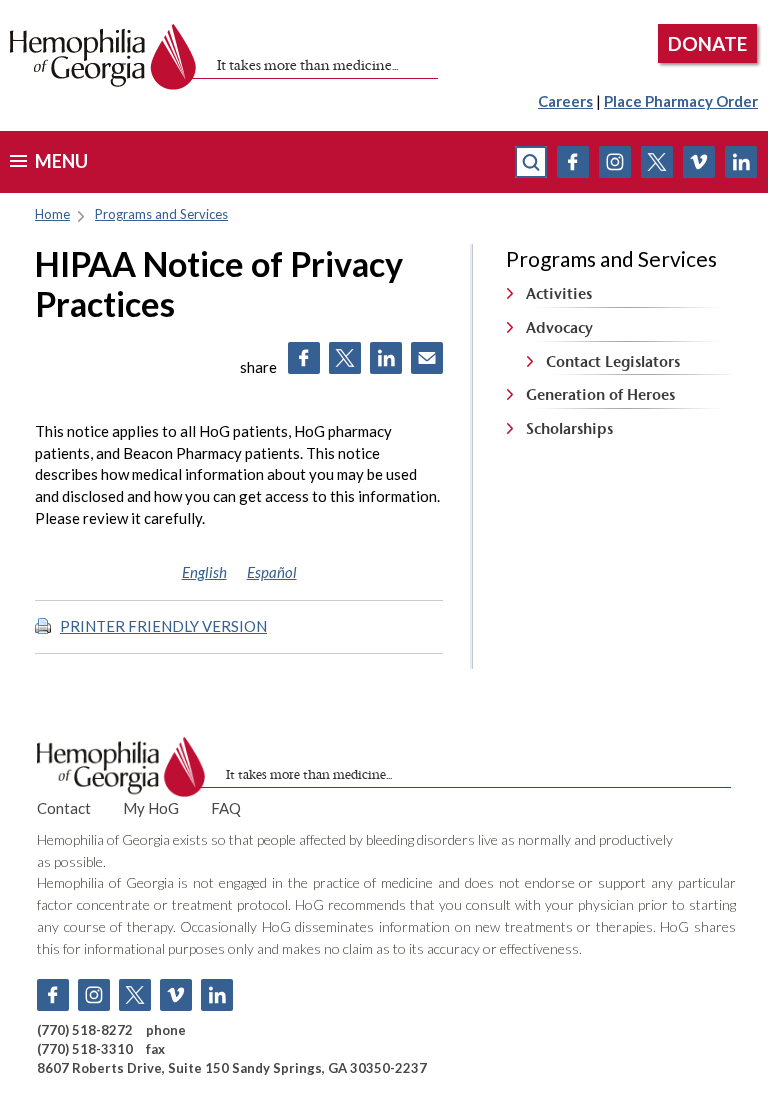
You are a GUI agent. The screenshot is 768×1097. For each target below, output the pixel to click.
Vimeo (699, 162)
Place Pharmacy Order (681, 101)
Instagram (615, 162)
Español (272, 572)
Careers (565, 101)
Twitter (657, 162)
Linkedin (741, 162)
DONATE (707, 43)
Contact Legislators (613, 361)
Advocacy (559, 327)
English (204, 572)
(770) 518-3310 (85, 1049)
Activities (559, 293)
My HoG (151, 808)
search (531, 162)
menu (61, 161)
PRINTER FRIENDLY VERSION (163, 626)
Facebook (573, 162)
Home (52, 214)
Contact (64, 808)
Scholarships (569, 428)
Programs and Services (161, 214)
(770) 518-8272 (85, 1030)
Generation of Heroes (600, 394)
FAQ (226, 808)
